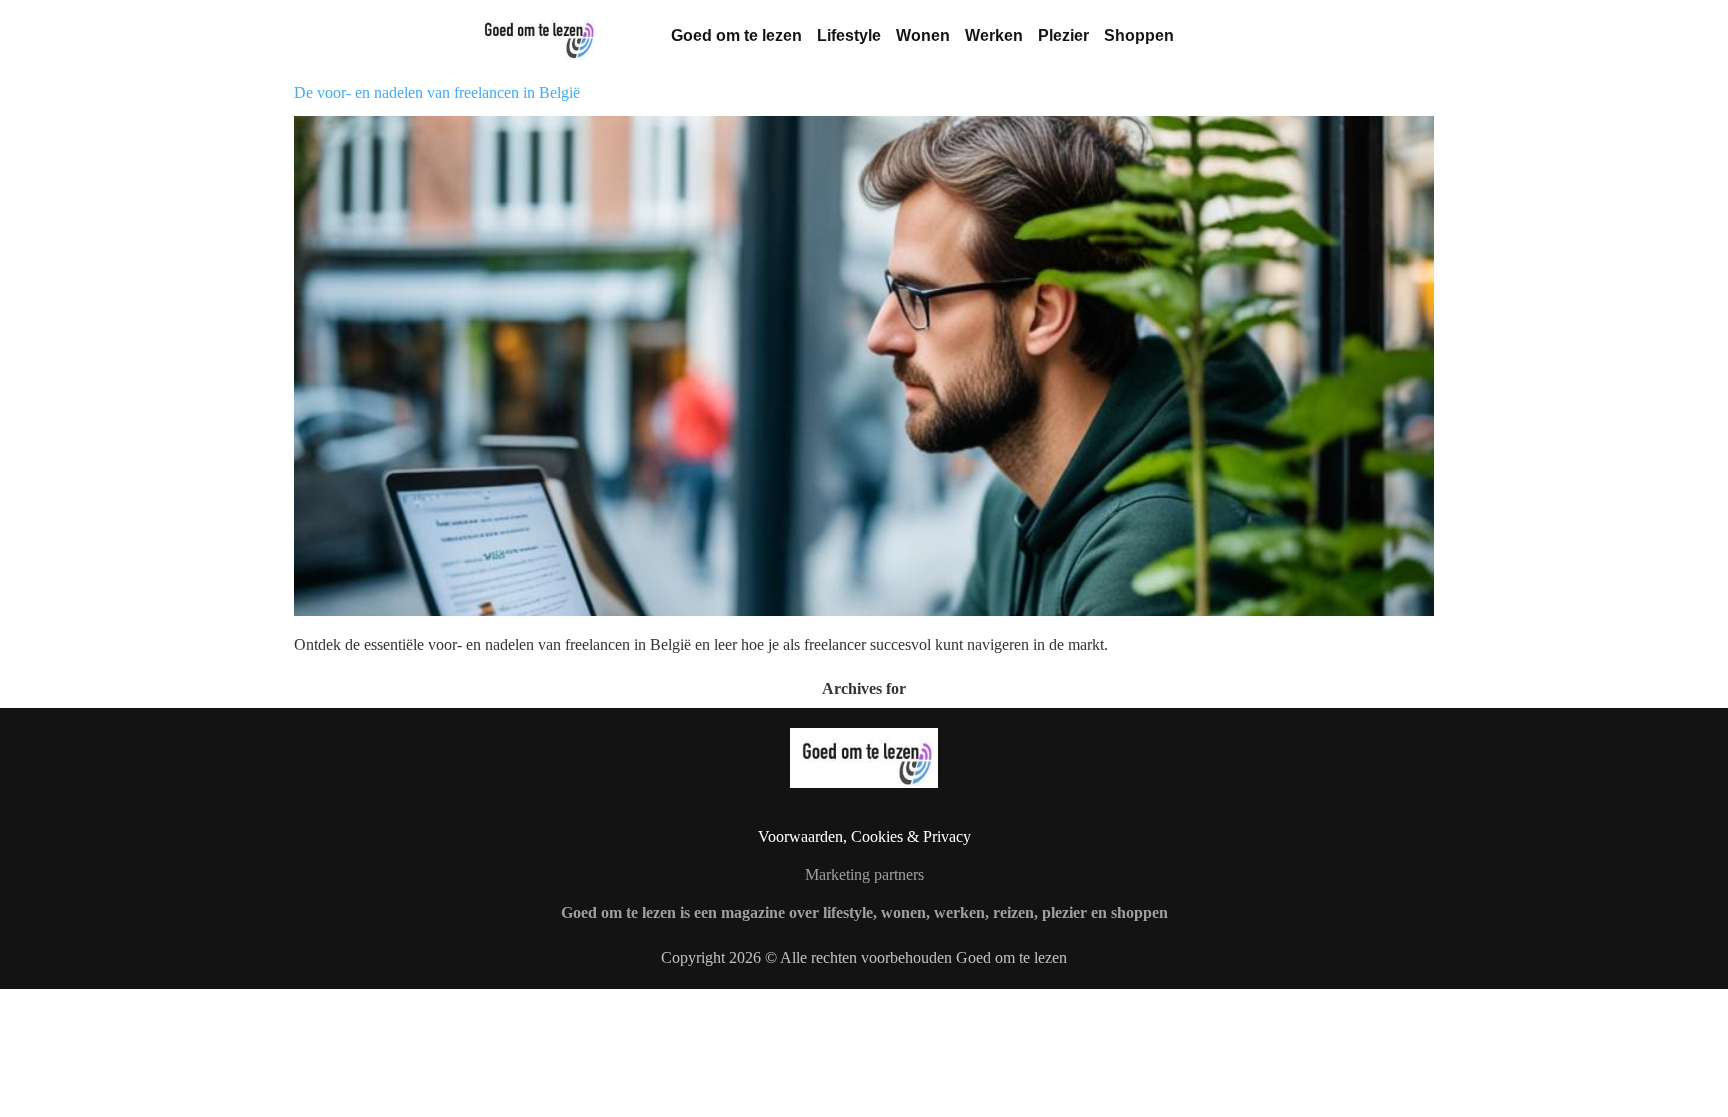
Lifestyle (849, 35)
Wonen (923, 35)
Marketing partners (864, 874)
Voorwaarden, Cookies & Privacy (864, 836)
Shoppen (1139, 35)
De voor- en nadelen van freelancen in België (437, 92)
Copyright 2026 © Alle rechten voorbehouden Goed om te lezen (864, 957)
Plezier (1063, 35)
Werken (994, 35)
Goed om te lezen (736, 35)
